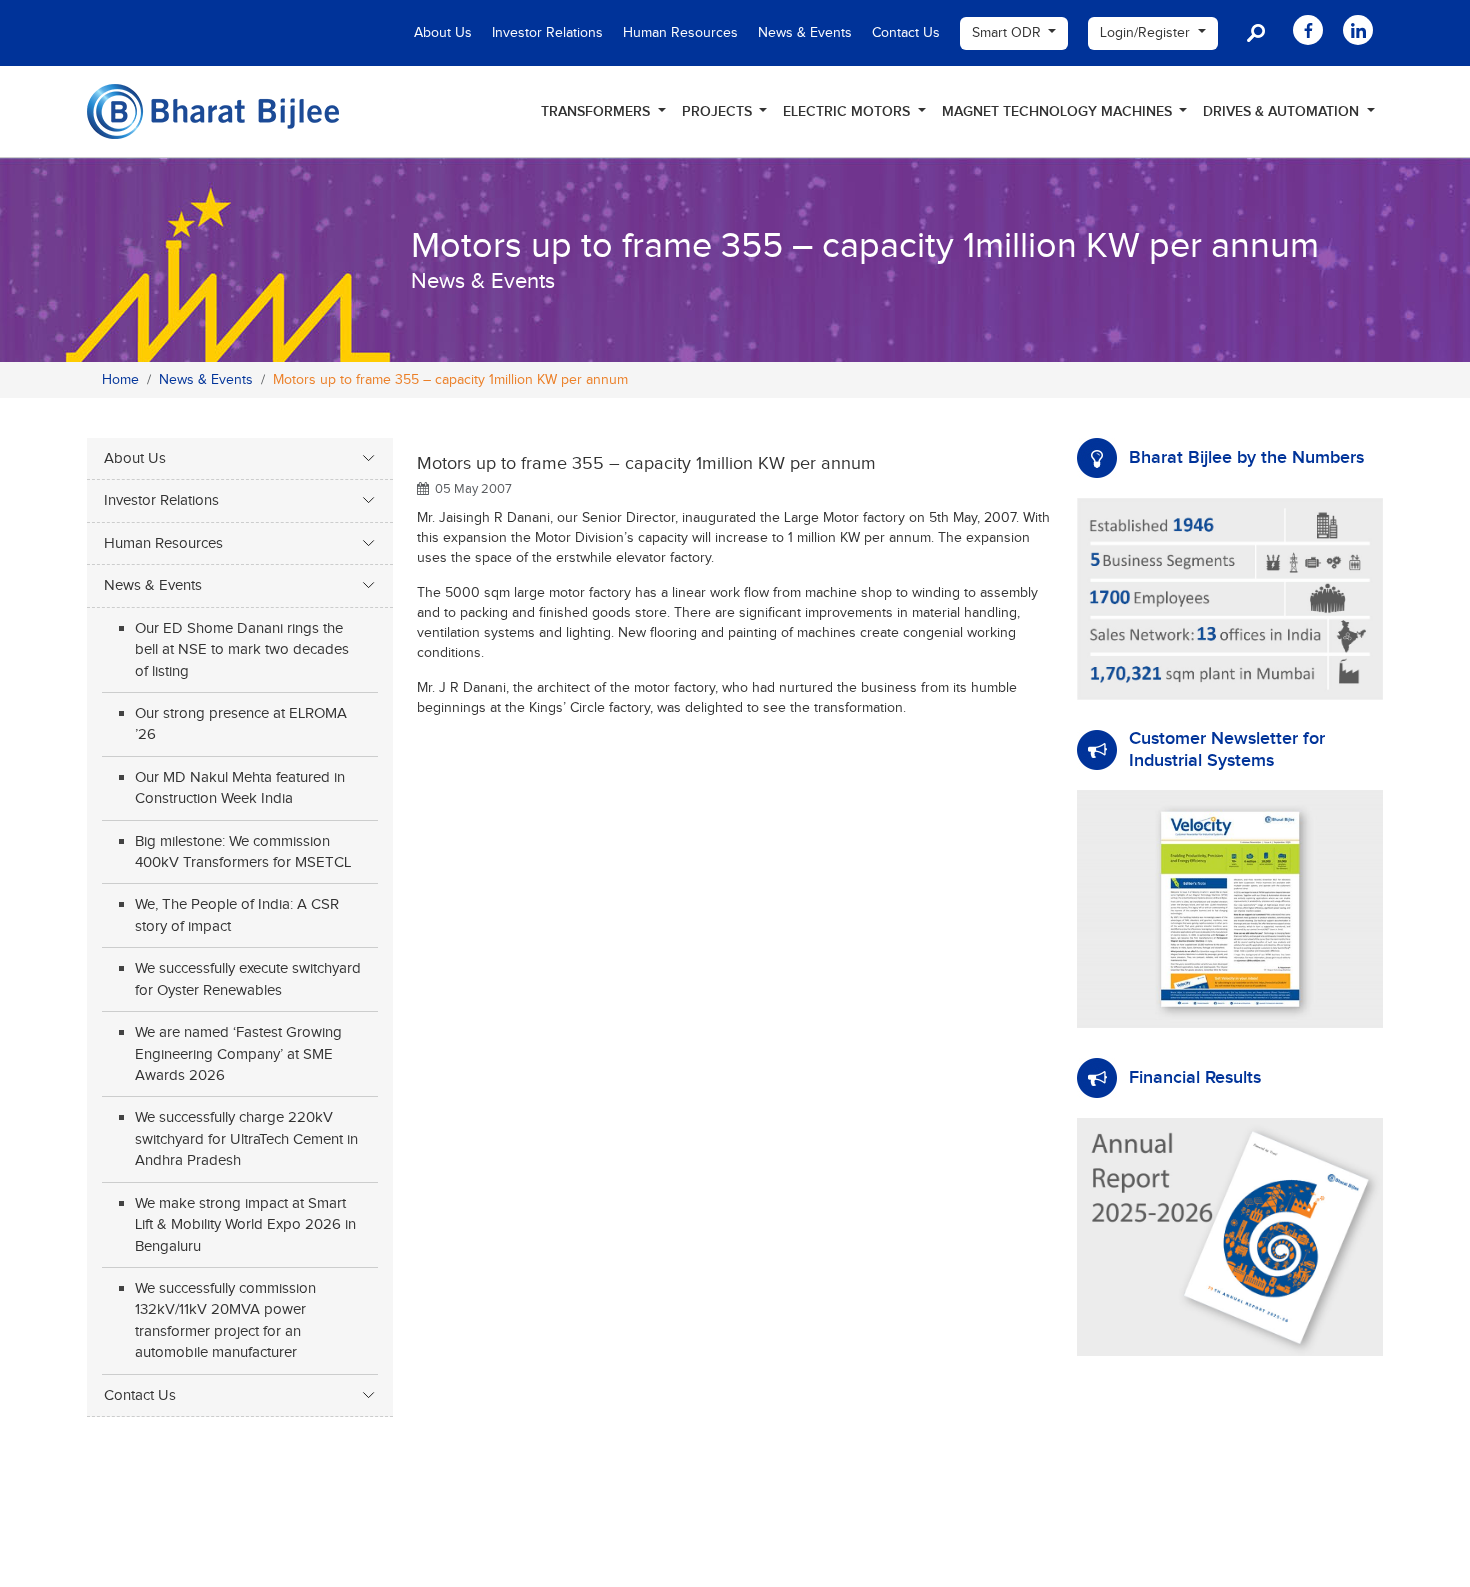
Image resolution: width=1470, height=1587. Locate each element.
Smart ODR (1008, 33)
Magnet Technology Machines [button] (1059, 111)
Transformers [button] (597, 111)
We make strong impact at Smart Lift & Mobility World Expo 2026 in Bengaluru (245, 1225)
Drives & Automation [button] (1283, 111)
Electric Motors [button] (848, 111)
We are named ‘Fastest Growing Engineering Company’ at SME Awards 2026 (238, 1054)
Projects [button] (719, 111)
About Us (443, 33)
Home (120, 380)
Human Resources (680, 33)
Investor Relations (547, 33)
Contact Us (906, 33)
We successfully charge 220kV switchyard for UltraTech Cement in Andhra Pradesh (246, 1139)
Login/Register (1147, 33)
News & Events (805, 33)
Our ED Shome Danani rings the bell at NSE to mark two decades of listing (242, 650)
